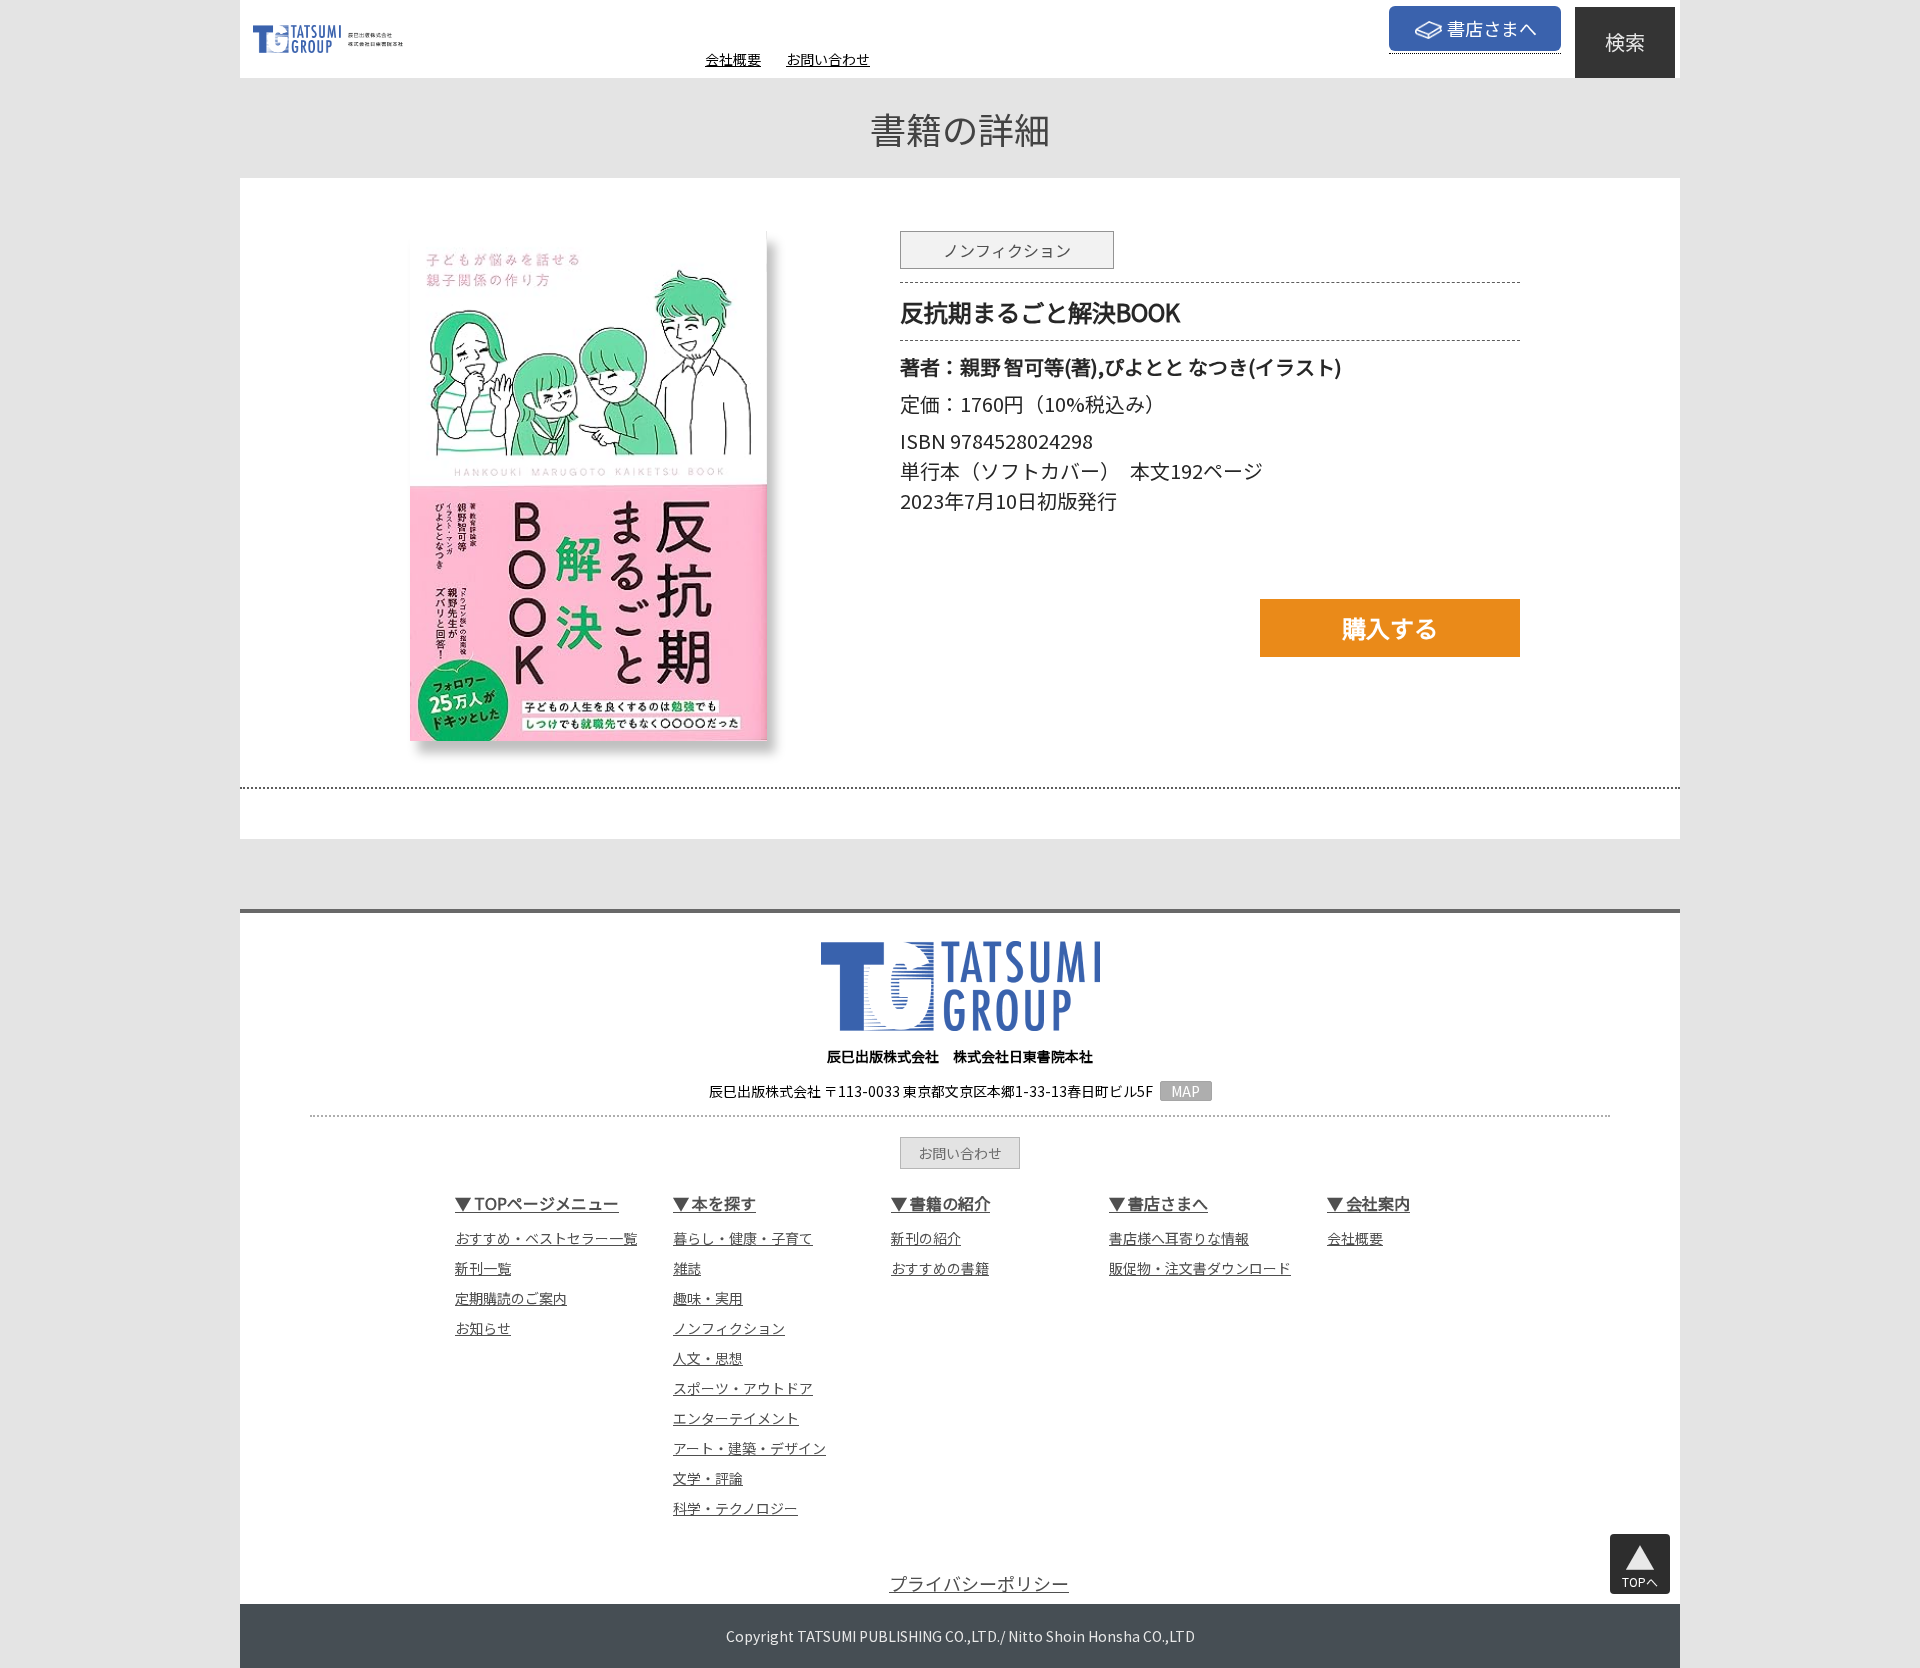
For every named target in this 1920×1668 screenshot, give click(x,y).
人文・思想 (708, 1358)
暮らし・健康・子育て (743, 1238)
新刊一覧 (483, 1268)
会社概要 (733, 59)
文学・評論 (708, 1478)
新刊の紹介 (926, 1238)
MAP (1185, 1091)
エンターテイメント (736, 1418)
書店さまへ (1492, 28)
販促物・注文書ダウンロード (1200, 1268)
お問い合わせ (828, 59)
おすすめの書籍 (940, 1268)
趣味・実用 (708, 1298)
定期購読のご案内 (511, 1298)
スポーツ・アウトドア (743, 1388)
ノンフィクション (729, 1328)
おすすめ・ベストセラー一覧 (546, 1238)
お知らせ (483, 1328)
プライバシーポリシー (979, 1583)
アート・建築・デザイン (749, 1448)
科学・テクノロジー (735, 1508)
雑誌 (687, 1268)
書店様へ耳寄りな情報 (1179, 1238)
